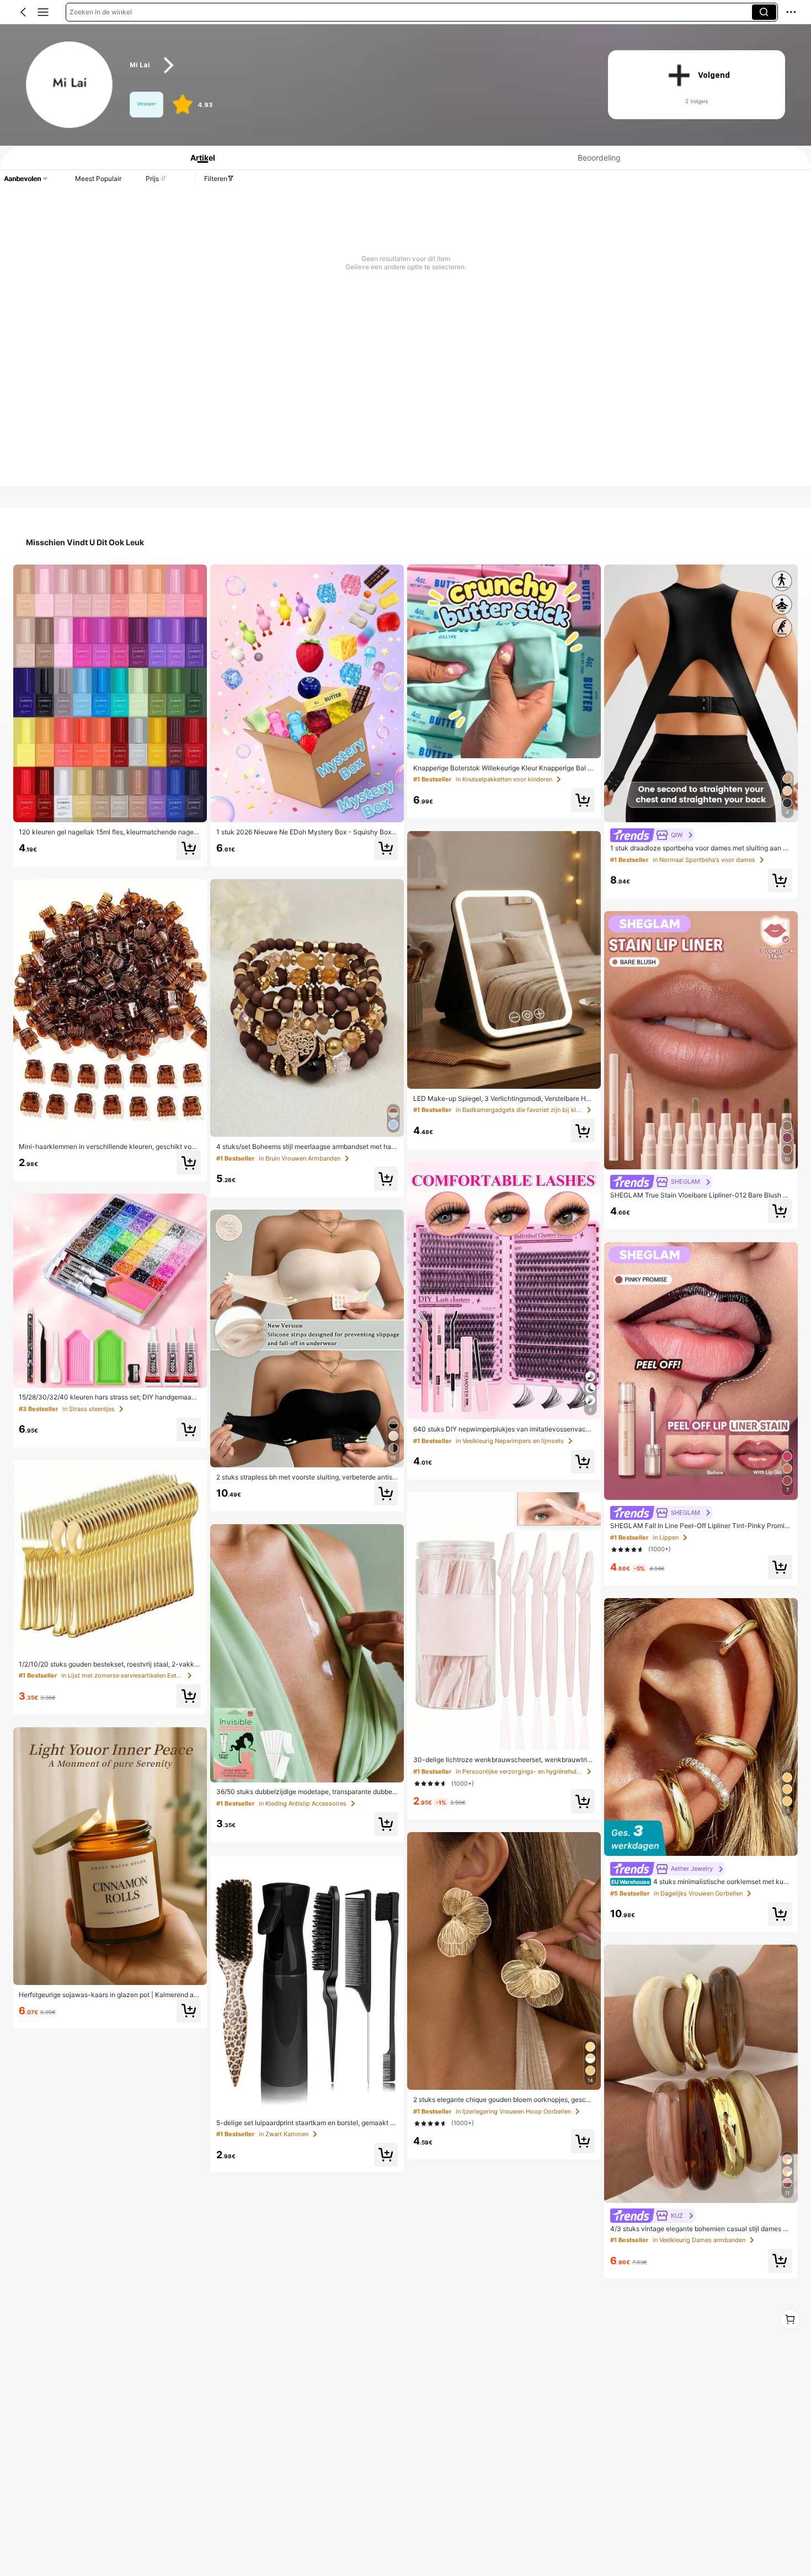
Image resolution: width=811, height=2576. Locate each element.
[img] (701, 1838)
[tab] (198, 158)
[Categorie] (43, 12)
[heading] (356, 65)
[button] (23, 12)
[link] (70, 85)
